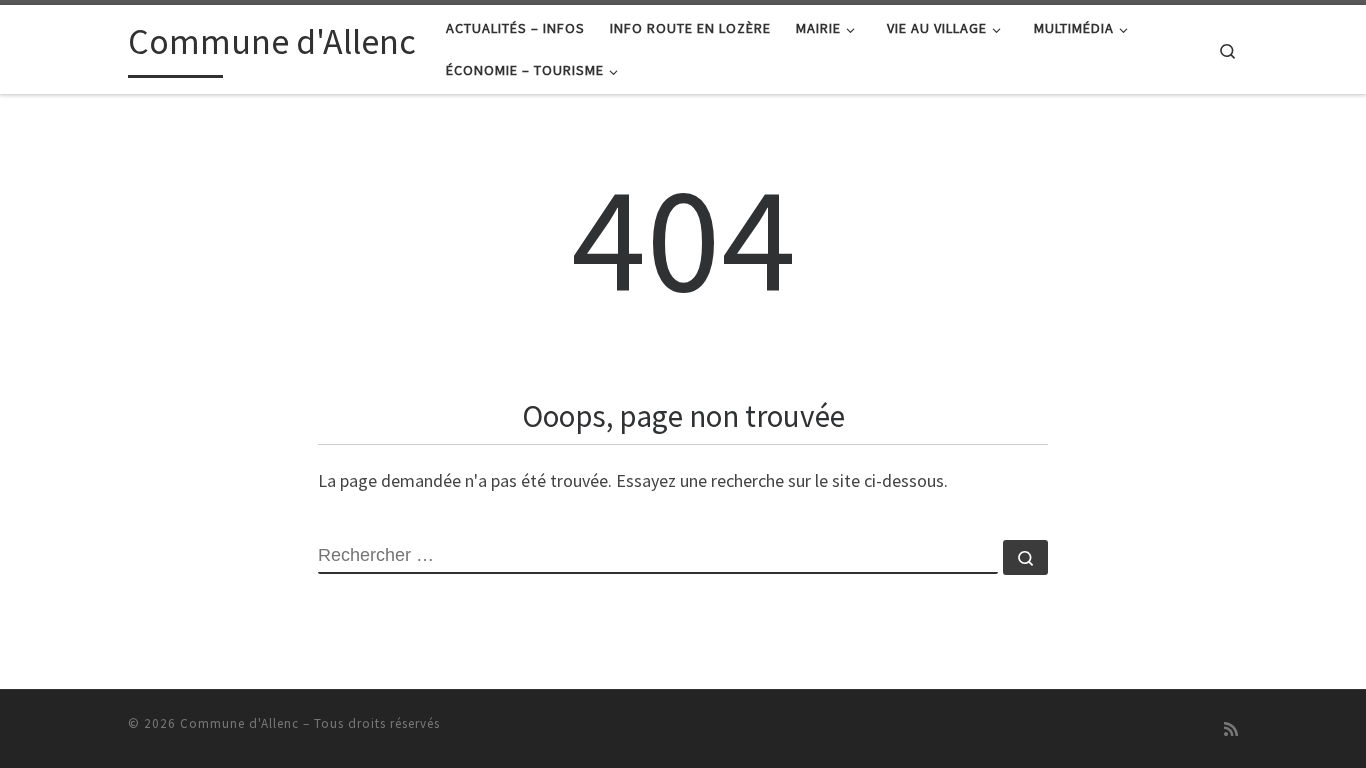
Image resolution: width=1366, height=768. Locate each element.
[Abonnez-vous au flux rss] (1231, 729)
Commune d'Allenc (239, 723)
